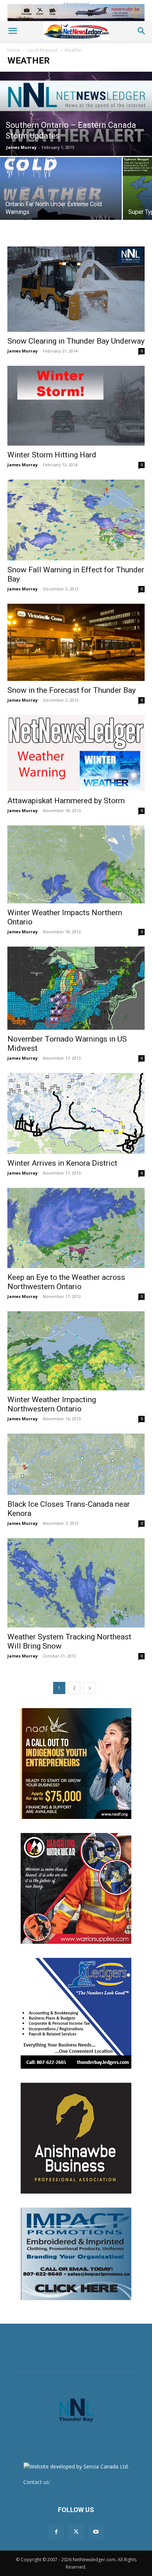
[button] (13, 31)
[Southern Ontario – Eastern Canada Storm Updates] (76, 114)
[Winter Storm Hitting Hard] (76, 406)
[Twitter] (76, 2532)
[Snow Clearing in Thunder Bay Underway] (76, 289)
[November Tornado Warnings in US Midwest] (76, 988)
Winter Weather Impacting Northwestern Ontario (52, 1404)
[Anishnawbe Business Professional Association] (76, 2138)
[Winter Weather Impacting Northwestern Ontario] (76, 1351)
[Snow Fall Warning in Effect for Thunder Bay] (76, 520)
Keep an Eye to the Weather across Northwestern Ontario (66, 1282)
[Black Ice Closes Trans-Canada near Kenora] (76, 1464)
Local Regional (42, 50)
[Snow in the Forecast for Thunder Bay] (76, 643)
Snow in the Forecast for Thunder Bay (72, 690)
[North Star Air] (76, 13)
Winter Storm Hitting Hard (52, 455)
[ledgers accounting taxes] (76, 2013)
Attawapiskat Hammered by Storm (66, 801)
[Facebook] (56, 2532)
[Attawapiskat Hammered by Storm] (76, 753)
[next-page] (90, 1688)
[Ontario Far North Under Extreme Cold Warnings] (61, 194)
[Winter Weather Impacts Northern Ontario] (76, 865)
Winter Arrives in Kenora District (62, 1163)
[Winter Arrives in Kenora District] (76, 1113)
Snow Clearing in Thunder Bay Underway (76, 341)
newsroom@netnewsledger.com (90, 2482)
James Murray (21, 147)
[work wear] (76, 1888)
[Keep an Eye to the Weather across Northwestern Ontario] (76, 1228)
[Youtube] (96, 2532)
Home (14, 50)
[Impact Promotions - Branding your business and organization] (76, 2254)
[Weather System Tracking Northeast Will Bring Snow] (76, 1583)
